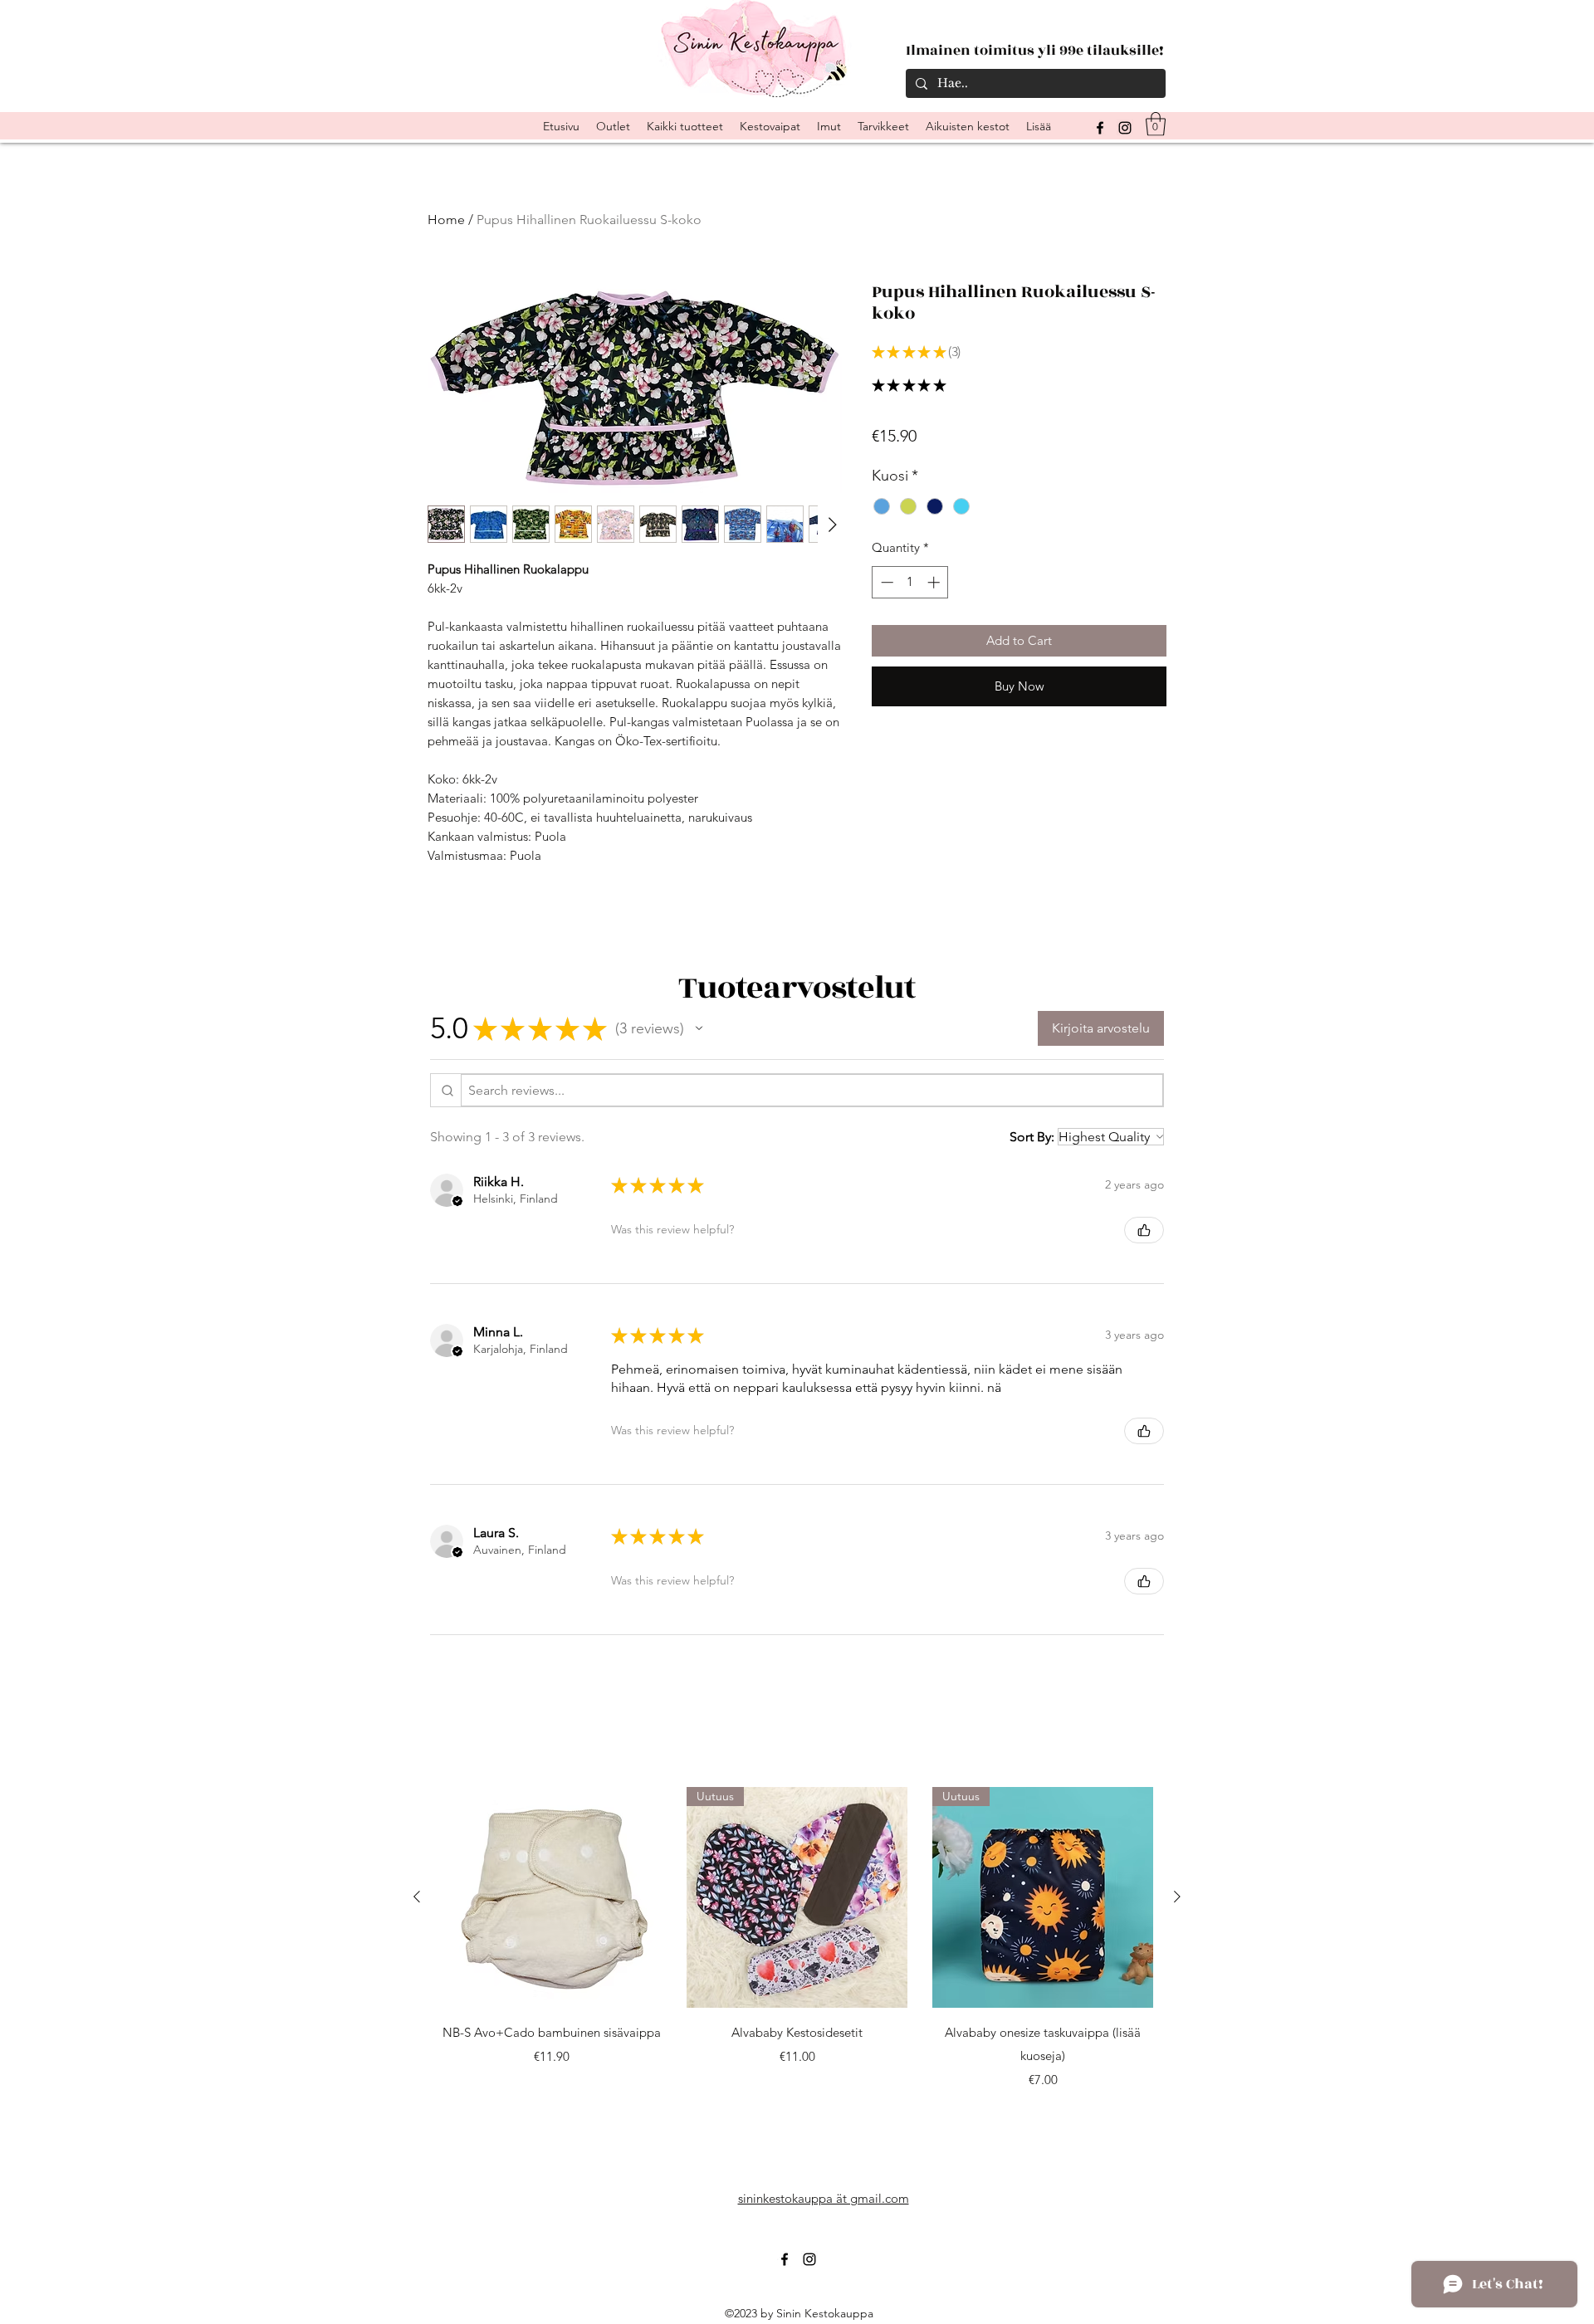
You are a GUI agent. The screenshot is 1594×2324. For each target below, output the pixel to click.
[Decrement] (885, 582)
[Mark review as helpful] (1144, 1230)
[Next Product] (1177, 1897)
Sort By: (1032, 1137)
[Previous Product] (417, 1897)
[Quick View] (551, 1897)
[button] (1156, 124)
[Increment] (935, 582)
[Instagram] (1125, 128)
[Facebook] (785, 2259)
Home (446, 220)
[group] (797, 1938)
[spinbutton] (910, 582)
